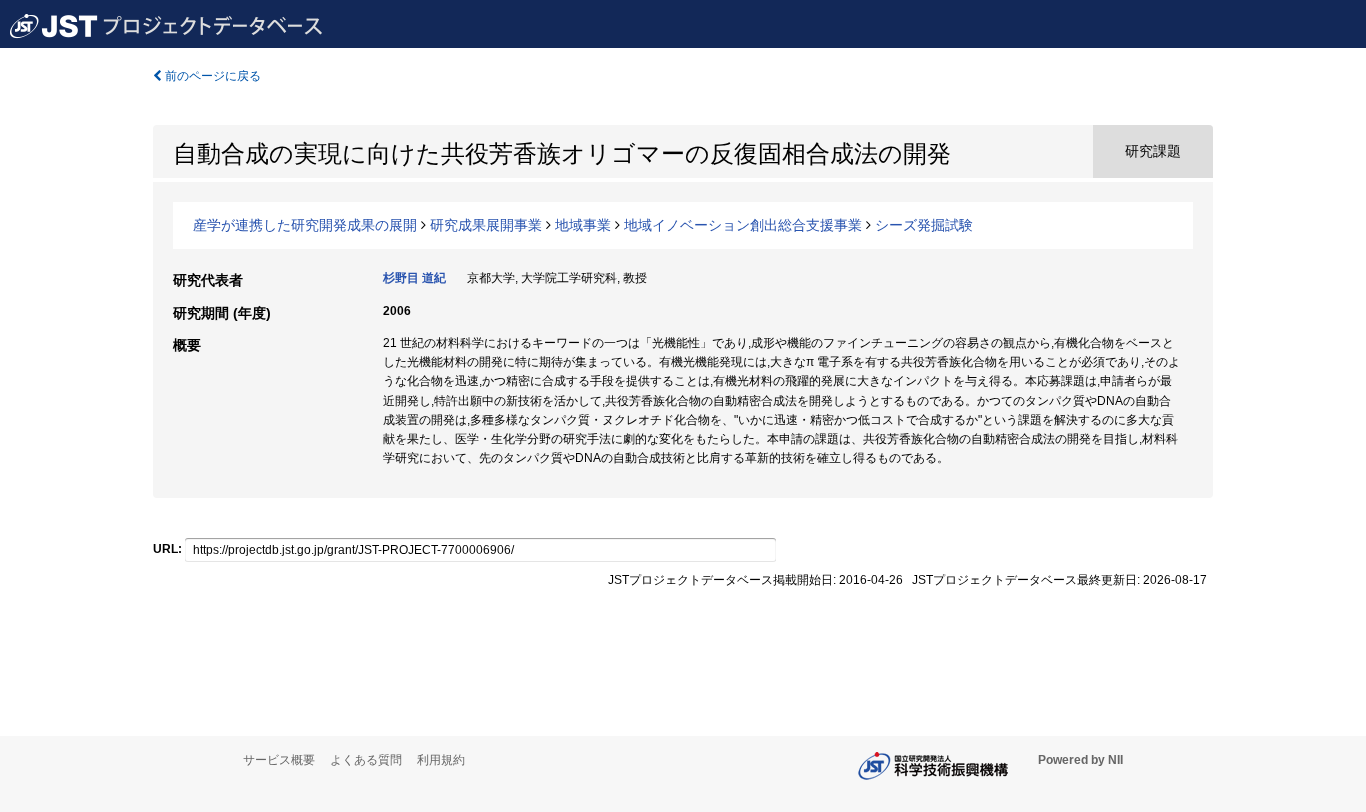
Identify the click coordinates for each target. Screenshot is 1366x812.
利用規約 (441, 760)
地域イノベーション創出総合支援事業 (743, 225)
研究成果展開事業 (486, 225)
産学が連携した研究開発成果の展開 (305, 225)
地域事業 (583, 225)
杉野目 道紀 (414, 278)
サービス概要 (279, 760)
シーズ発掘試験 (924, 225)
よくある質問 (366, 760)
